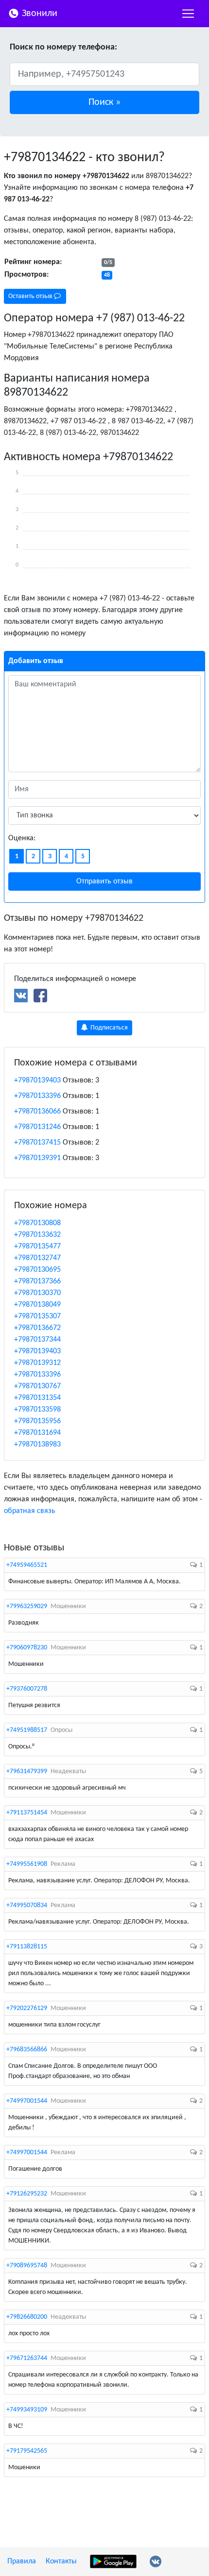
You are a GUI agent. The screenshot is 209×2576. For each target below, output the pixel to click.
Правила (22, 2561)
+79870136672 (37, 1328)
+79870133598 (37, 1410)
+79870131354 (37, 1398)
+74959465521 (27, 1565)
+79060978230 (27, 1648)
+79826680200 (27, 2317)
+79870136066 (37, 1112)
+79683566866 (27, 2050)
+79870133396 (37, 1096)
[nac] (188, 14)
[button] (104, 102)
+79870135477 (37, 1246)
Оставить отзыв (31, 296)
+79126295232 (27, 2194)
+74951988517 (27, 1730)
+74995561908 (27, 1864)
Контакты (61, 2561)
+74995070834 (27, 1905)
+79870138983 (37, 1445)
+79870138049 (37, 1305)
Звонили (38, 14)
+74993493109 (27, 2410)
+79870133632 (37, 1235)
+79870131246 (37, 1127)
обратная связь (30, 1511)
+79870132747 (37, 1258)
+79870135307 (37, 1316)
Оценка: (22, 838)
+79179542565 (27, 2451)
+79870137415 (37, 1143)
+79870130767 (37, 1386)
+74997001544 (27, 2101)
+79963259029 (27, 1606)
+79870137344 (37, 1340)
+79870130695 (37, 1270)
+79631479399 (27, 1771)
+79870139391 (37, 1158)
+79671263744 (27, 2358)
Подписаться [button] (108, 1028)
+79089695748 (27, 2266)
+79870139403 (37, 1080)
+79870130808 (37, 1223)
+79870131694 (37, 1433)
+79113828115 (27, 1947)
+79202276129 (27, 2008)
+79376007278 (27, 1689)
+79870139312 (37, 1363)
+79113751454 (27, 1813)
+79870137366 (37, 1281)
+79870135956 (37, 1421)
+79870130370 (37, 1293)
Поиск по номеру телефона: (63, 47)
